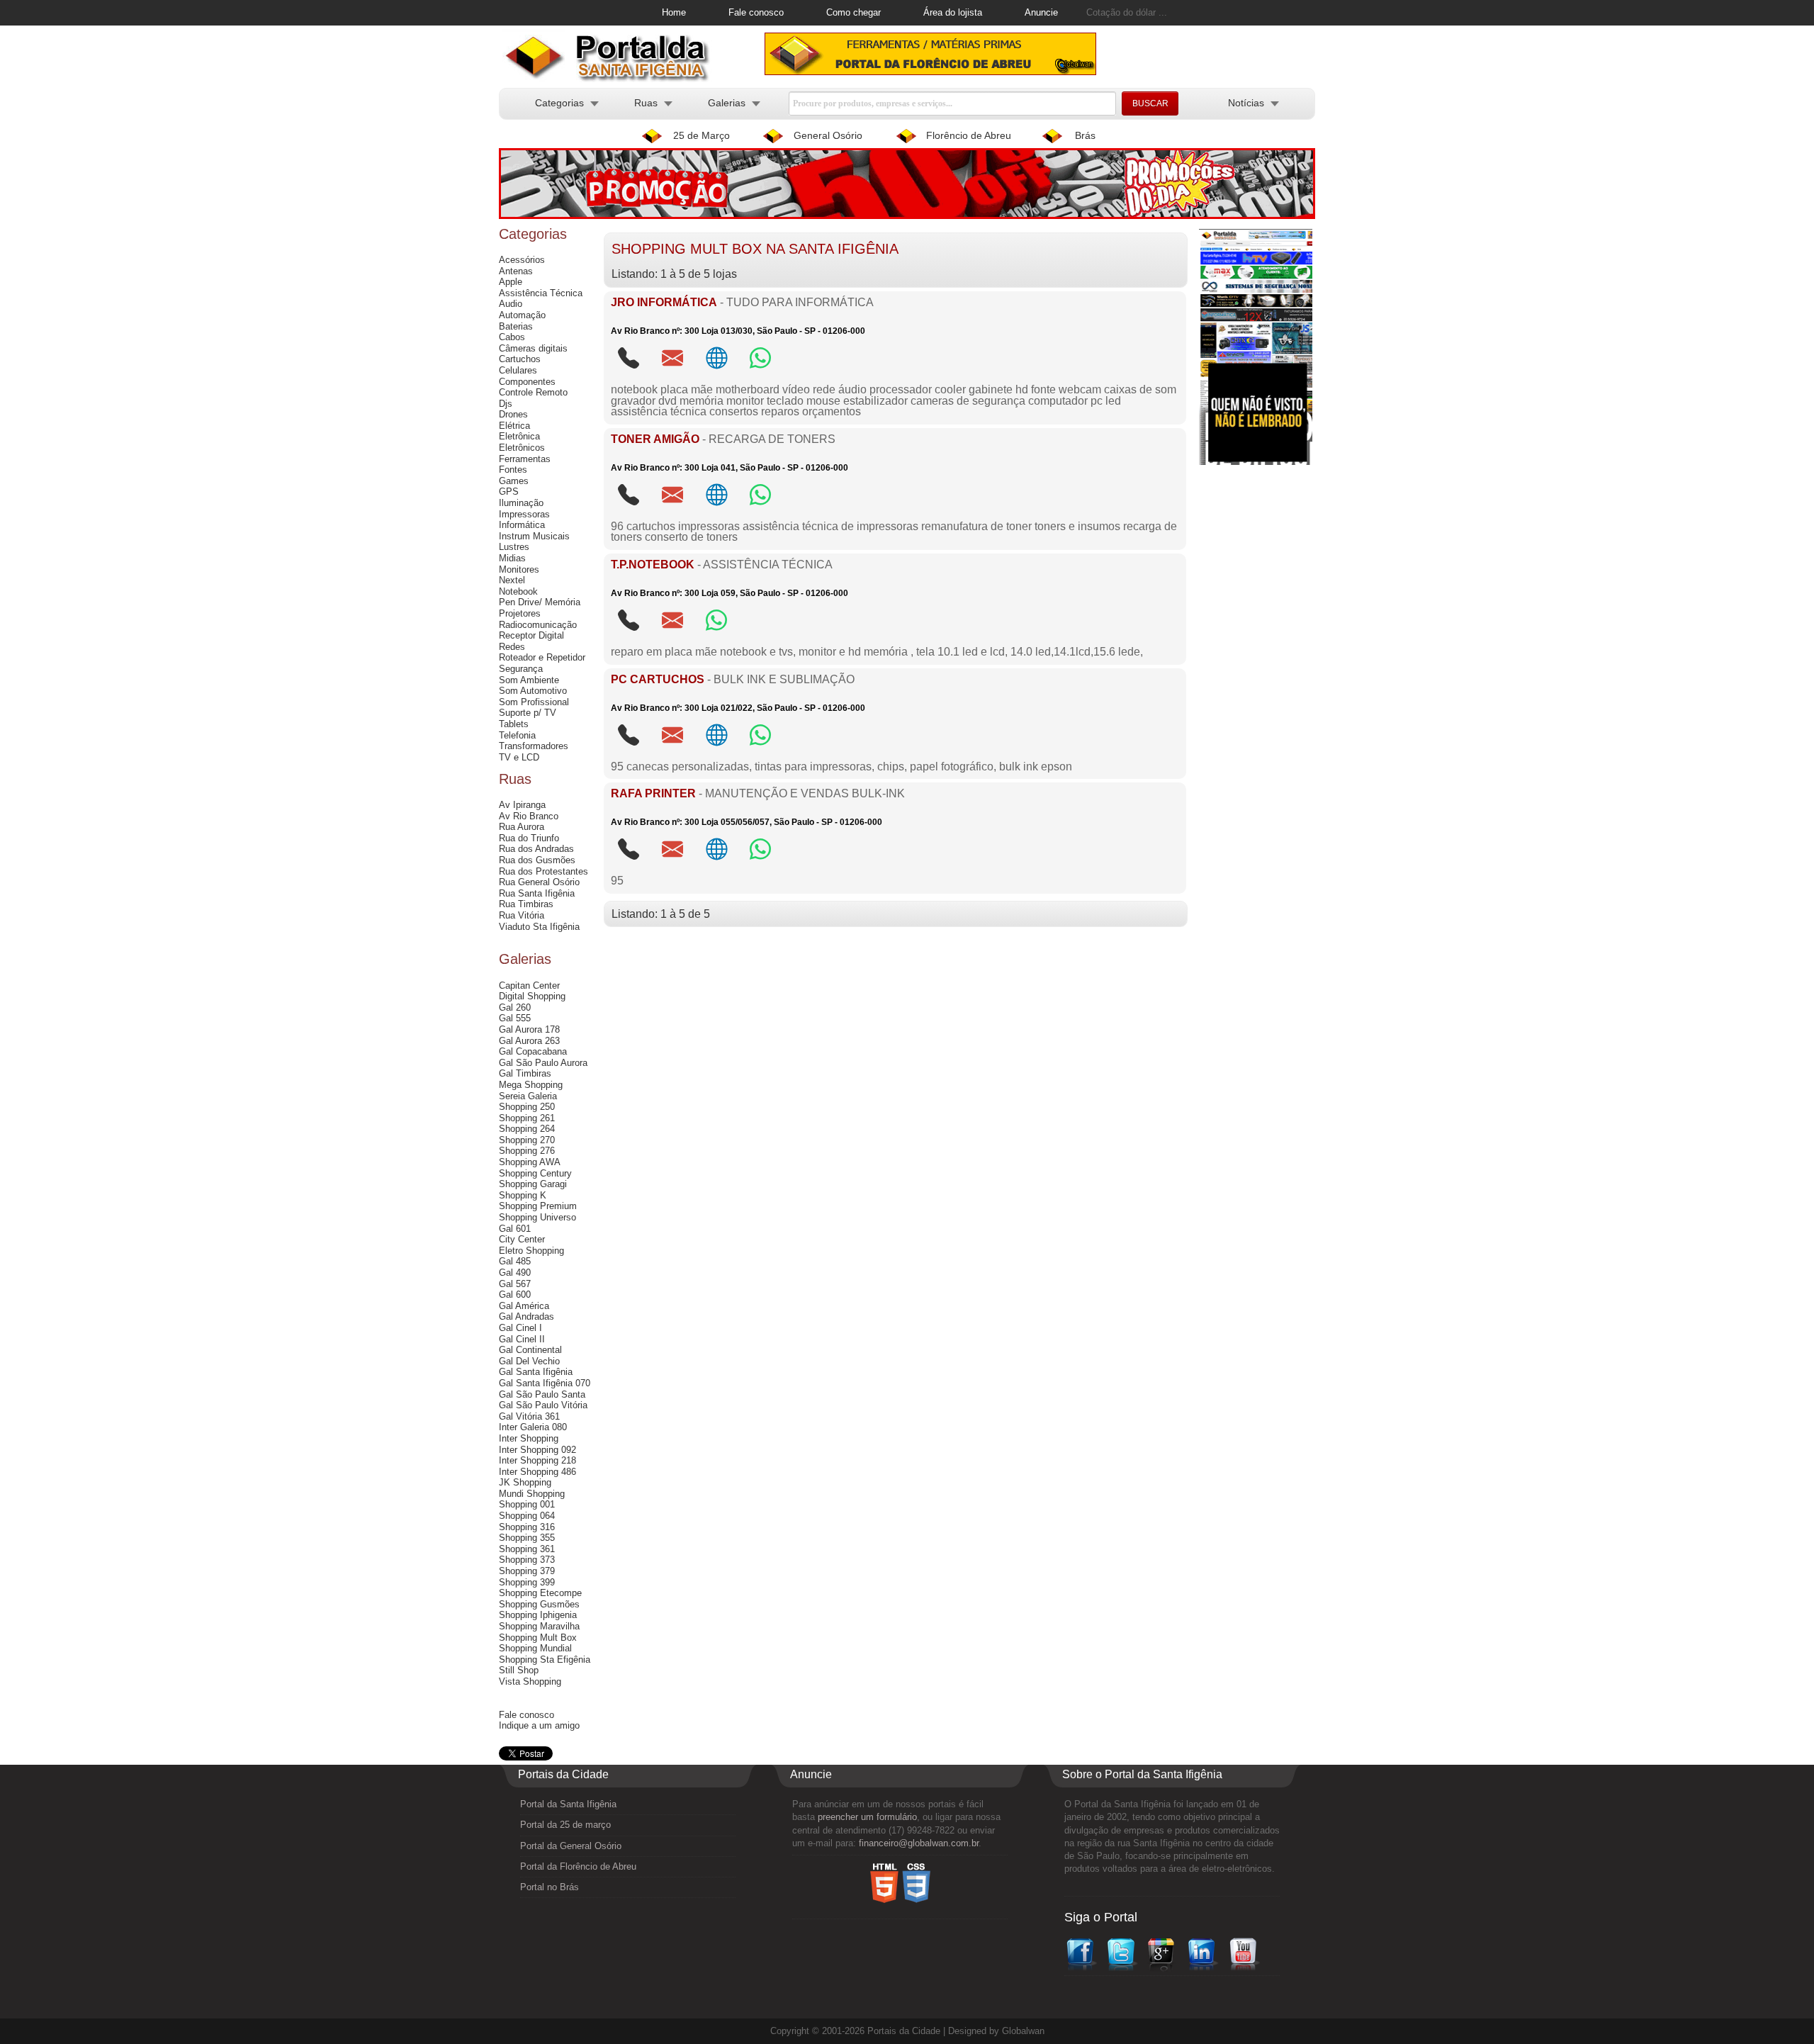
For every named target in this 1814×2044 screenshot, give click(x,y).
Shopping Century (535, 1173)
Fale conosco (756, 12)
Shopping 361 (527, 1549)
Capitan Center (529, 985)
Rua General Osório (539, 882)
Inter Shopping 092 (537, 1450)
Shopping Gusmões (539, 1604)
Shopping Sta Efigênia (545, 1660)
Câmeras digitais (533, 348)
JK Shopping (525, 1482)
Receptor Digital (531, 635)
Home (674, 12)
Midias (512, 558)
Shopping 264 (527, 1129)
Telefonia (517, 735)
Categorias (559, 103)
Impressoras (524, 514)
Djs (506, 404)
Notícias (1246, 103)
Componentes (527, 382)
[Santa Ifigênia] (613, 79)
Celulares (518, 370)
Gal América (524, 1306)
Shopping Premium (538, 1206)
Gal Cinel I (520, 1328)
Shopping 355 (527, 1538)
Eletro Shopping (531, 1251)
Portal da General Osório (571, 1846)
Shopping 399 (527, 1582)
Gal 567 (515, 1284)
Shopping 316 (527, 1527)
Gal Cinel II (522, 1339)
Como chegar (854, 12)
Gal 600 (515, 1295)
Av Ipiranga (522, 805)
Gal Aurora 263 (529, 1041)
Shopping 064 (527, 1516)
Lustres (514, 547)
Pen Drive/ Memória (540, 602)
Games (514, 481)
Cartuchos (520, 359)
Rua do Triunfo (529, 838)
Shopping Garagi (533, 1184)
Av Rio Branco (529, 816)
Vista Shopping (530, 1681)
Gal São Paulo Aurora (543, 1063)
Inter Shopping (529, 1438)
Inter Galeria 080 (533, 1427)
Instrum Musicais (534, 536)
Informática (522, 525)
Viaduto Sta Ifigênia (539, 927)
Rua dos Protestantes (543, 871)
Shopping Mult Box (538, 1638)
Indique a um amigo (539, 1725)
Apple (511, 282)
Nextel (512, 580)
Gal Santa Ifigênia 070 (545, 1383)
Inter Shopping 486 (537, 1472)
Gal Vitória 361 (529, 1416)
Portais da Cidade (904, 2031)
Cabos (512, 337)
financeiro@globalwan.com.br (919, 1843)
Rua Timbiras (526, 904)
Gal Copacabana (533, 1051)
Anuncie (1041, 12)
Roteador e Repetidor (542, 657)
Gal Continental (530, 1350)
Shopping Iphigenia (538, 1615)
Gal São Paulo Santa (542, 1394)
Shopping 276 (527, 1151)
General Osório (828, 135)
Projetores (520, 613)
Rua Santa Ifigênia (537, 893)
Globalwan (1023, 2031)
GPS (509, 492)
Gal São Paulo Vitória (543, 1405)
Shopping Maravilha (539, 1626)
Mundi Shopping (532, 1494)
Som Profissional (534, 702)
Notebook (518, 591)
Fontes (513, 470)
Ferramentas (525, 459)
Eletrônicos (522, 448)
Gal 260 (515, 1007)
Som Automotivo (533, 691)
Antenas (516, 271)
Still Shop (519, 1670)
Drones (513, 414)
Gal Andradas (526, 1316)
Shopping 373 (527, 1560)
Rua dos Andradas (536, 849)
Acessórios (522, 260)
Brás (1085, 135)
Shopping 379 (527, 1571)
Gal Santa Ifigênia (536, 1372)
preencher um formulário (867, 1817)
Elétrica (514, 426)
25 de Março (702, 135)
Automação (522, 315)
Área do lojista (953, 12)
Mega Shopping (531, 1085)
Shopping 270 (527, 1140)
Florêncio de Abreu (969, 135)
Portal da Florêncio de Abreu (578, 1866)
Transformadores (534, 746)
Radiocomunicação (538, 625)
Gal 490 (515, 1273)
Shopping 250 (527, 1107)
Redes (512, 647)
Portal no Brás (550, 1887)
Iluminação (521, 503)
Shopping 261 (527, 1118)
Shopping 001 (527, 1504)
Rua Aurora (522, 827)
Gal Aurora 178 (529, 1029)
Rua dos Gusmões (537, 860)
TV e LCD (519, 757)
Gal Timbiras (525, 1073)
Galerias (727, 103)
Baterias (516, 326)
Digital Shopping (532, 996)
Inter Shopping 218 (537, 1460)
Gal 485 (515, 1261)
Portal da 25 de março (565, 1825)
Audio (511, 304)
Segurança (521, 669)
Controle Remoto (533, 392)
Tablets (514, 724)
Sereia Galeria (528, 1096)
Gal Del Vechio (529, 1361)
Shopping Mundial (535, 1648)
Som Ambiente (529, 680)
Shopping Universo (537, 1217)
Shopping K (523, 1195)
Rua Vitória (522, 915)
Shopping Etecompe (540, 1593)
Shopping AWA (530, 1162)
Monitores (519, 569)
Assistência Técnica (541, 293)
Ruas (646, 103)
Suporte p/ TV (528, 713)
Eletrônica (519, 436)
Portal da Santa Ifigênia (568, 1804)
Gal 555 (515, 1018)
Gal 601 (515, 1229)
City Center (522, 1239)
